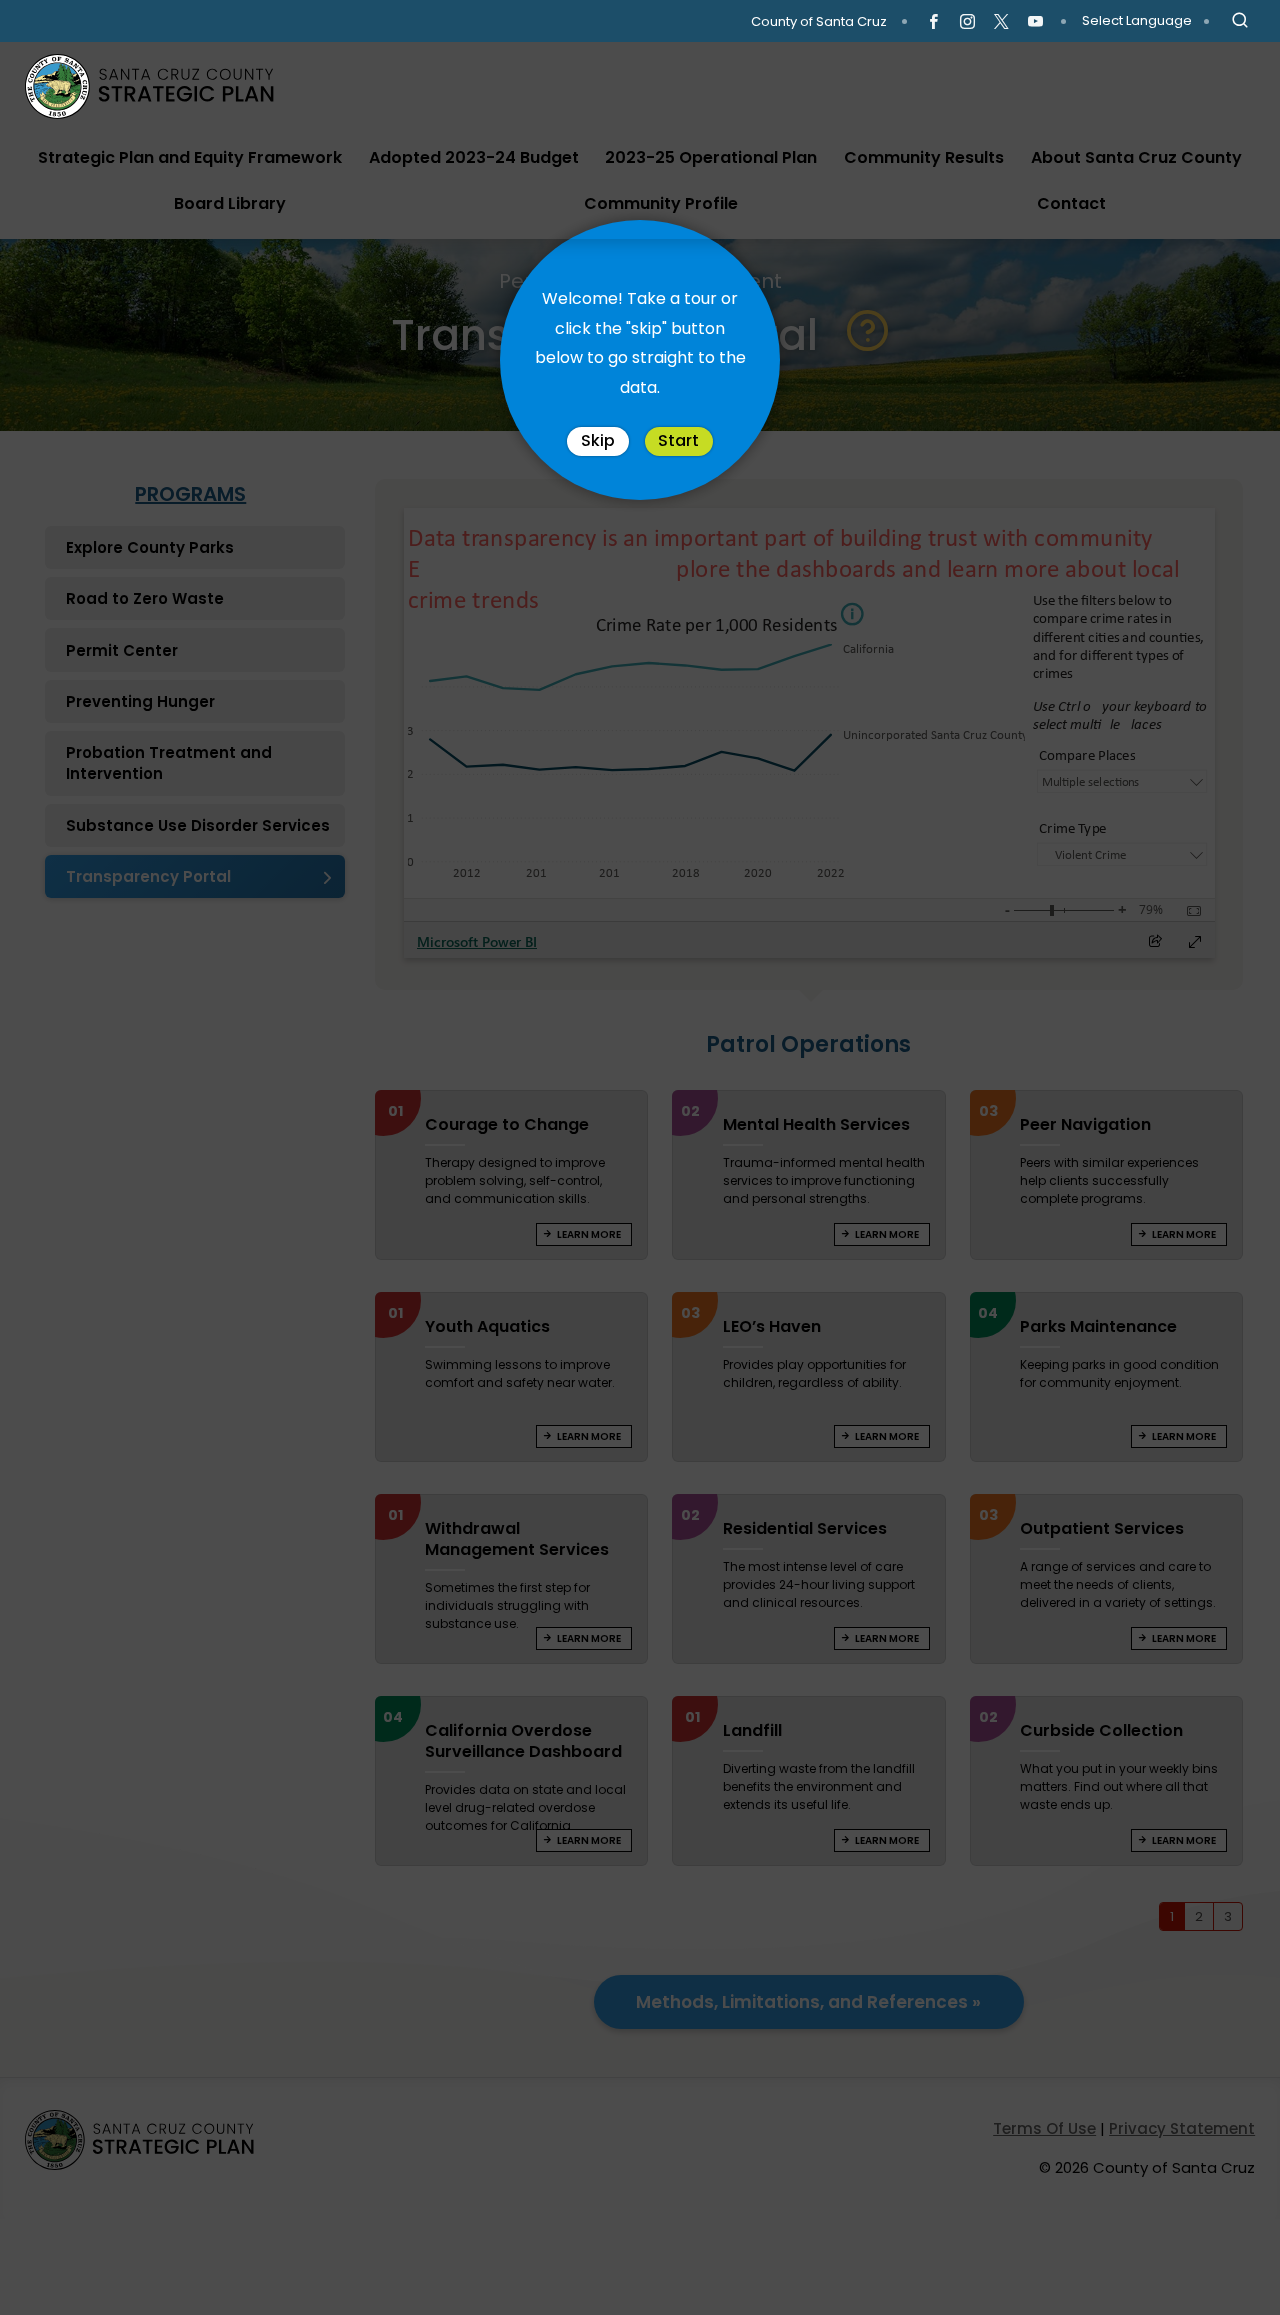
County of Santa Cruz (819, 21)
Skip (598, 440)
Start (678, 440)
